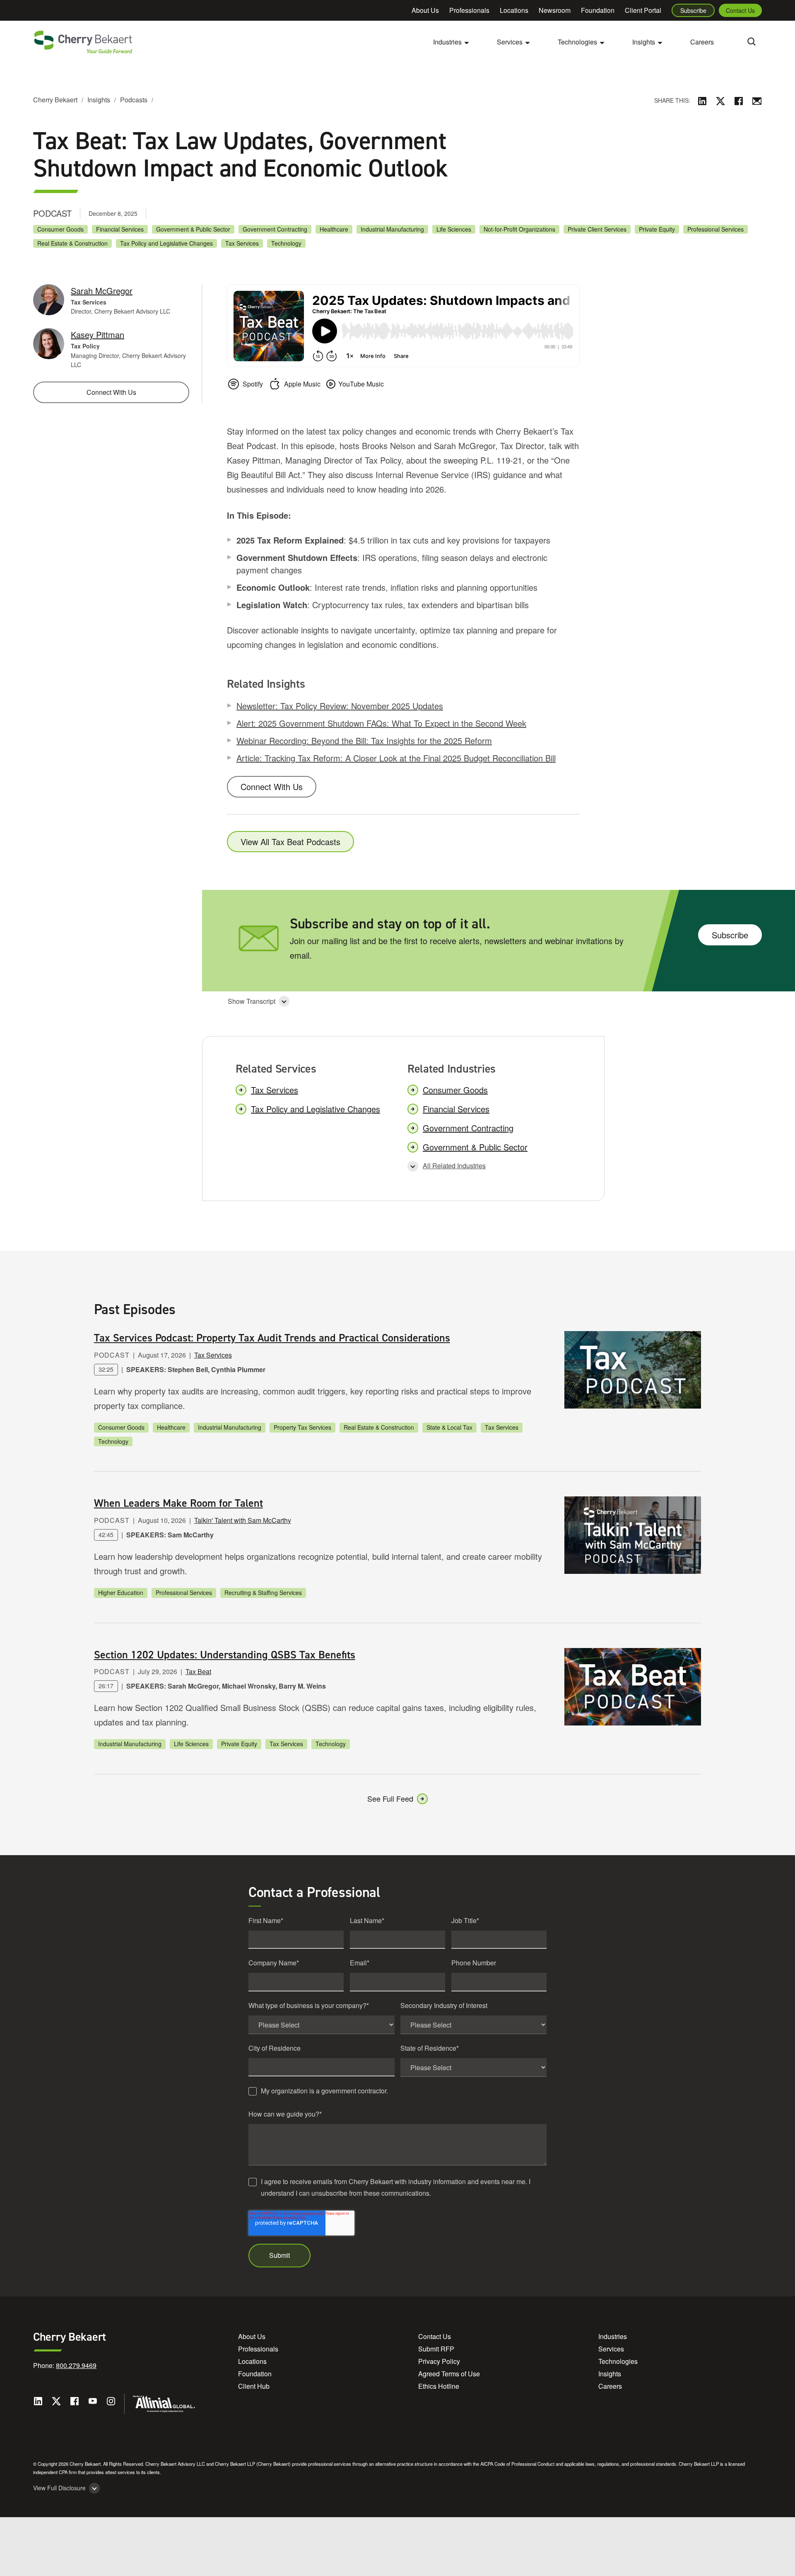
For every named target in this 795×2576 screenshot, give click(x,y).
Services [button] (510, 42)
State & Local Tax (449, 1427)
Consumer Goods (60, 229)
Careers (702, 42)
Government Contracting (275, 229)
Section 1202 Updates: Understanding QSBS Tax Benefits (225, 1655)
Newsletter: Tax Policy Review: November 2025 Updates (340, 706)
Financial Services (120, 229)
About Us (425, 10)
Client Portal (643, 10)
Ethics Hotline (439, 2386)
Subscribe (693, 10)
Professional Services (715, 229)
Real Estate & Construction (72, 243)
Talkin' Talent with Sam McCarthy (243, 1520)
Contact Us (740, 10)
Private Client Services (597, 229)
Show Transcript (252, 1001)
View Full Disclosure (59, 2488)
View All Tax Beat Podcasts (290, 842)
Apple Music (302, 384)
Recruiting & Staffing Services (263, 1592)
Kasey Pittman (98, 335)
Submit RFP (436, 2349)
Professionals (469, 10)
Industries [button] (447, 42)
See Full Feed (390, 1798)
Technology (286, 243)
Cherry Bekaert (55, 100)
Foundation (598, 10)
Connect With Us (272, 787)
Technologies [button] (577, 42)
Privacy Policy (439, 2361)
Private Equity (657, 229)
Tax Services (242, 243)
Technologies (618, 2361)
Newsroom (555, 10)
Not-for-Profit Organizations (519, 229)
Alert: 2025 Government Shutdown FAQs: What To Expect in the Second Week (381, 723)
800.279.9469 (76, 2365)
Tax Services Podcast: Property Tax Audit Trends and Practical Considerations (272, 1338)
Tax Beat (198, 1671)
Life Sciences (454, 229)
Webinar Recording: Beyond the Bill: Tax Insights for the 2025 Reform (364, 741)
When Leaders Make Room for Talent (178, 1503)
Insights (99, 100)
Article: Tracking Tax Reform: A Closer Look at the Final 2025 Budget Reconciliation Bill (396, 758)
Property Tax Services (302, 1427)
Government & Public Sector (193, 229)
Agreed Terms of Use (449, 2374)
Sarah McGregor (102, 291)
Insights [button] (644, 42)
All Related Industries (454, 1166)
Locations (514, 10)
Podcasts (134, 100)
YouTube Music (361, 384)
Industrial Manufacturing (392, 229)
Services (611, 2349)
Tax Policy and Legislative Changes (166, 243)
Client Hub (254, 2386)
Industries (613, 2336)
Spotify (253, 384)
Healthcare (334, 229)
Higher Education (121, 1592)
